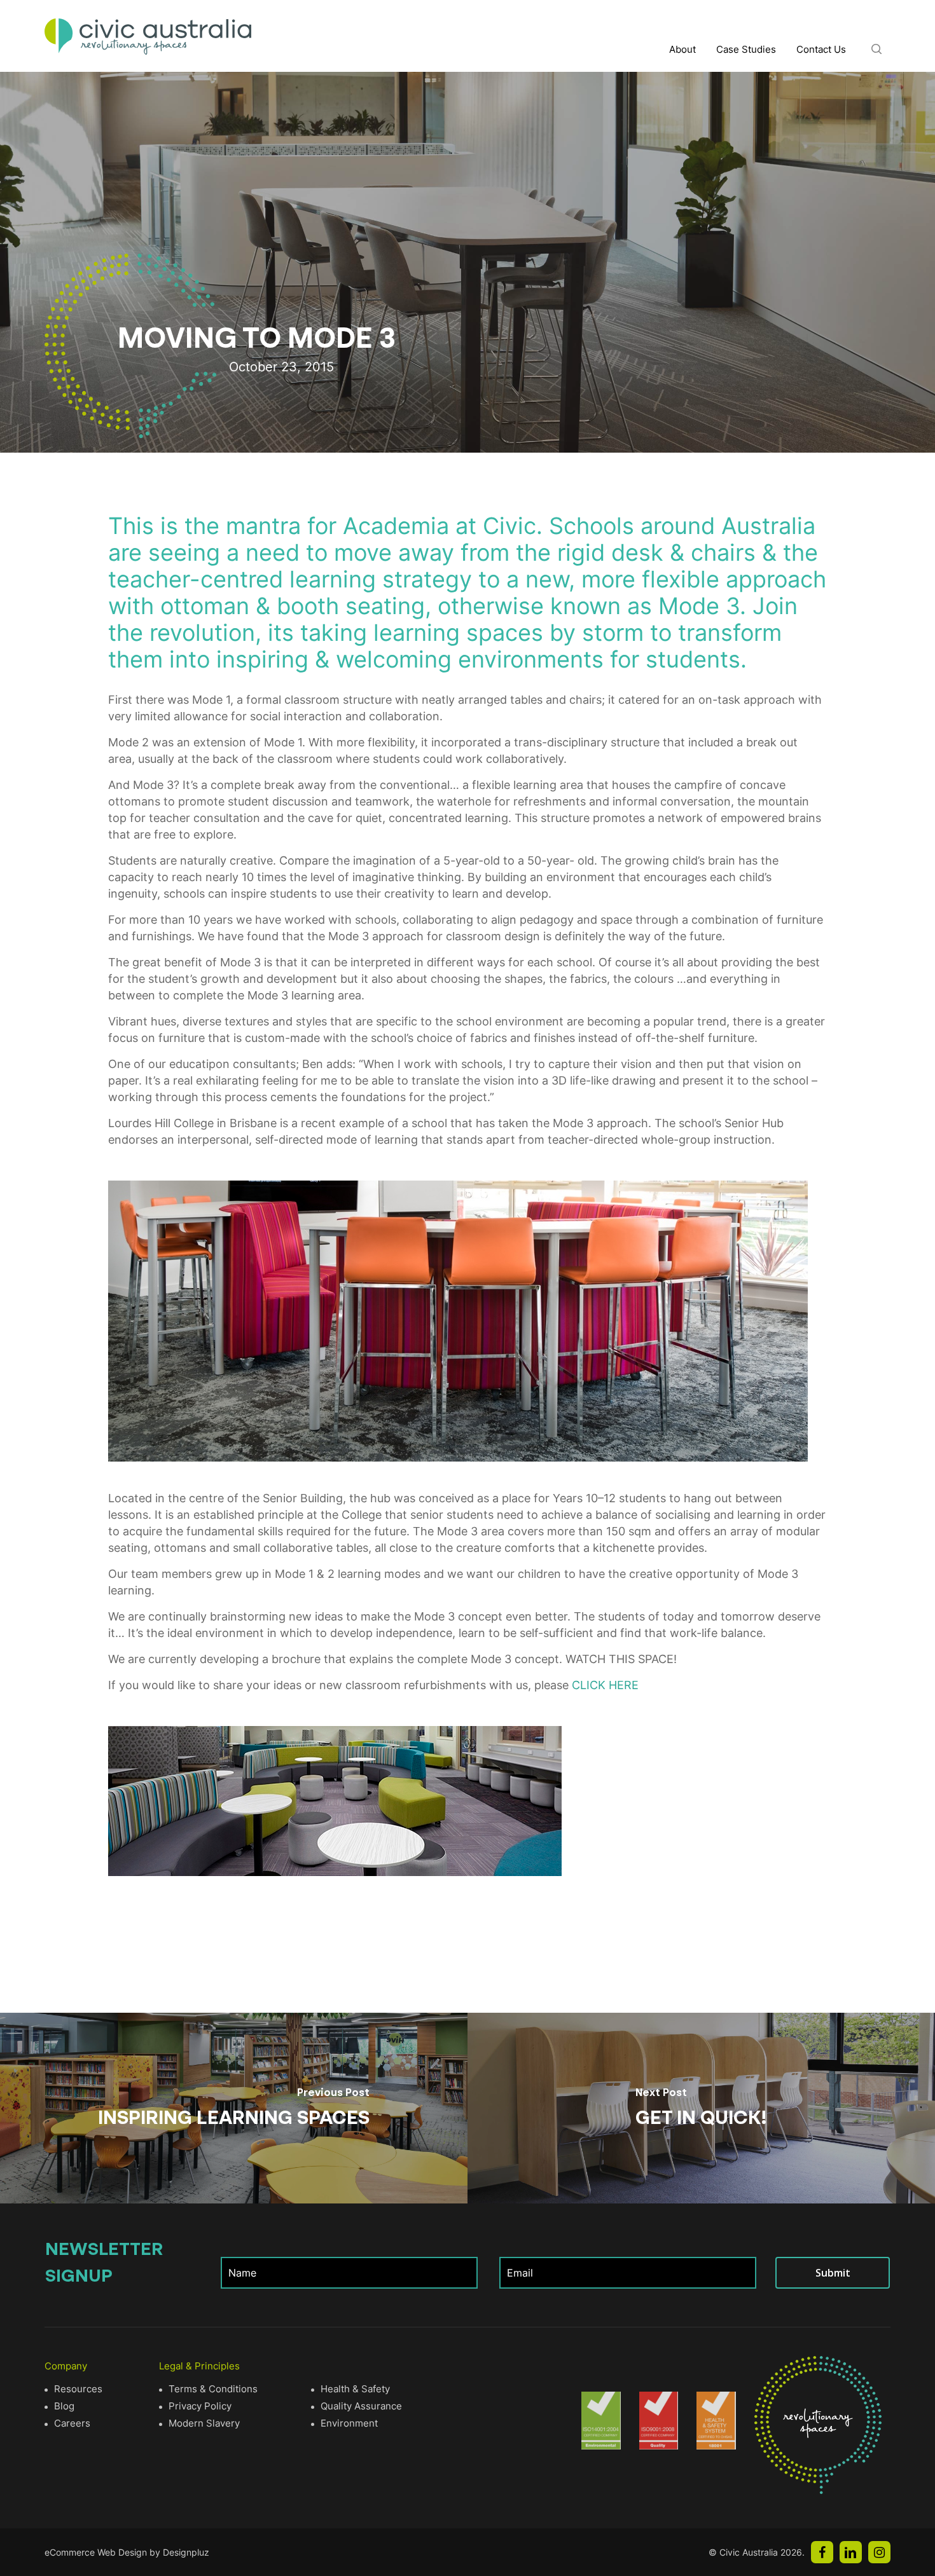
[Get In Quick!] (701, 2108)
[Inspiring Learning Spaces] (234, 2108)
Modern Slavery (204, 2423)
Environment (349, 2423)
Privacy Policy (200, 2406)
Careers (72, 2423)
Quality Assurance (361, 2406)
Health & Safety (355, 2389)
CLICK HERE (605, 1685)
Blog (64, 2406)
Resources (78, 2389)
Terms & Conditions (213, 2389)
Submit (833, 2273)
